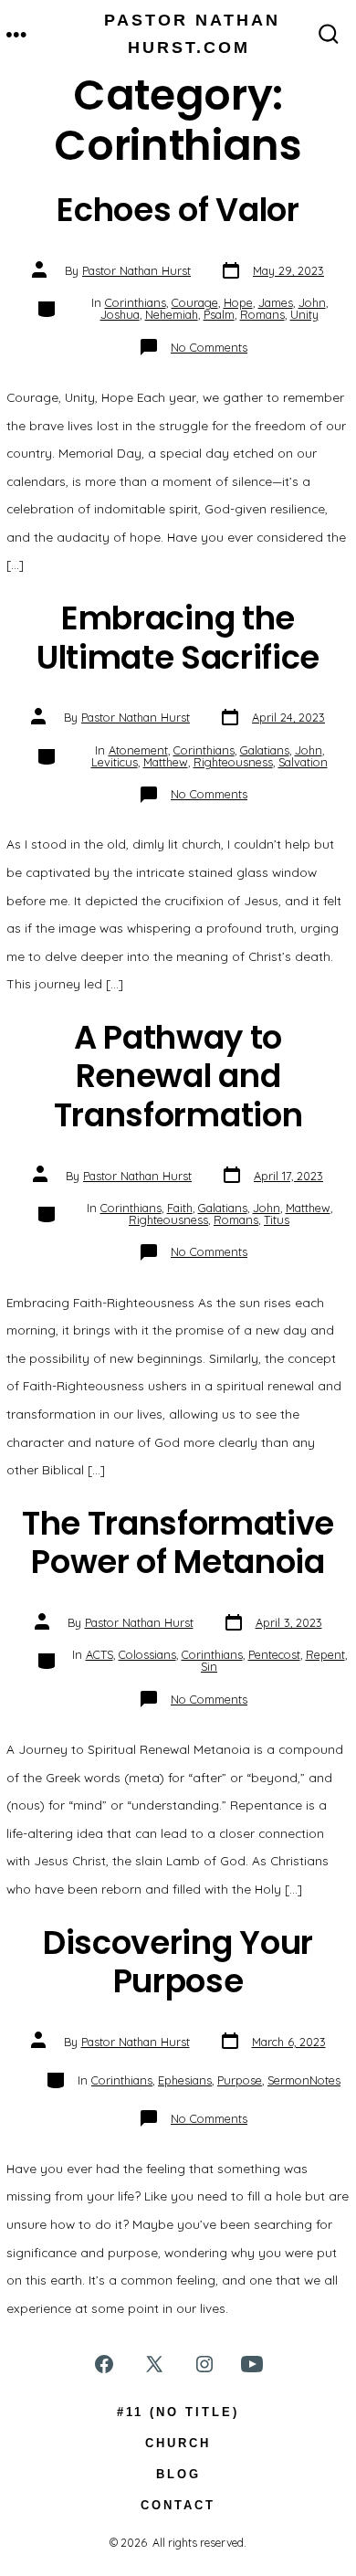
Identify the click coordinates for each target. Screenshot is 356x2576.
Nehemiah (172, 314)
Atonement (138, 750)
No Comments (209, 347)
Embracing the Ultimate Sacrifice (178, 637)
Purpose (240, 2080)
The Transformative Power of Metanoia (178, 1542)
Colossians (147, 1654)
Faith (180, 1208)
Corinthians (136, 302)
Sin (209, 1666)
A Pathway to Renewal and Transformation (178, 1076)
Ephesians (185, 2080)
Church (178, 2443)
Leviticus (115, 762)
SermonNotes (304, 2080)
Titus (277, 1219)
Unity (304, 314)
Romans (262, 314)
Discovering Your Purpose (178, 1962)
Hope (238, 302)
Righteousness (233, 762)
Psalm (219, 314)
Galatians (265, 750)
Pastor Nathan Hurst (136, 270)
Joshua (120, 314)
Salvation (303, 762)
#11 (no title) (178, 2412)
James (276, 302)
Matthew (166, 762)
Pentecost (274, 1654)
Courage (195, 302)
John (312, 302)
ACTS (99, 1654)
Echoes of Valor (178, 210)
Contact (178, 2505)
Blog (178, 2474)
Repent (325, 1654)
